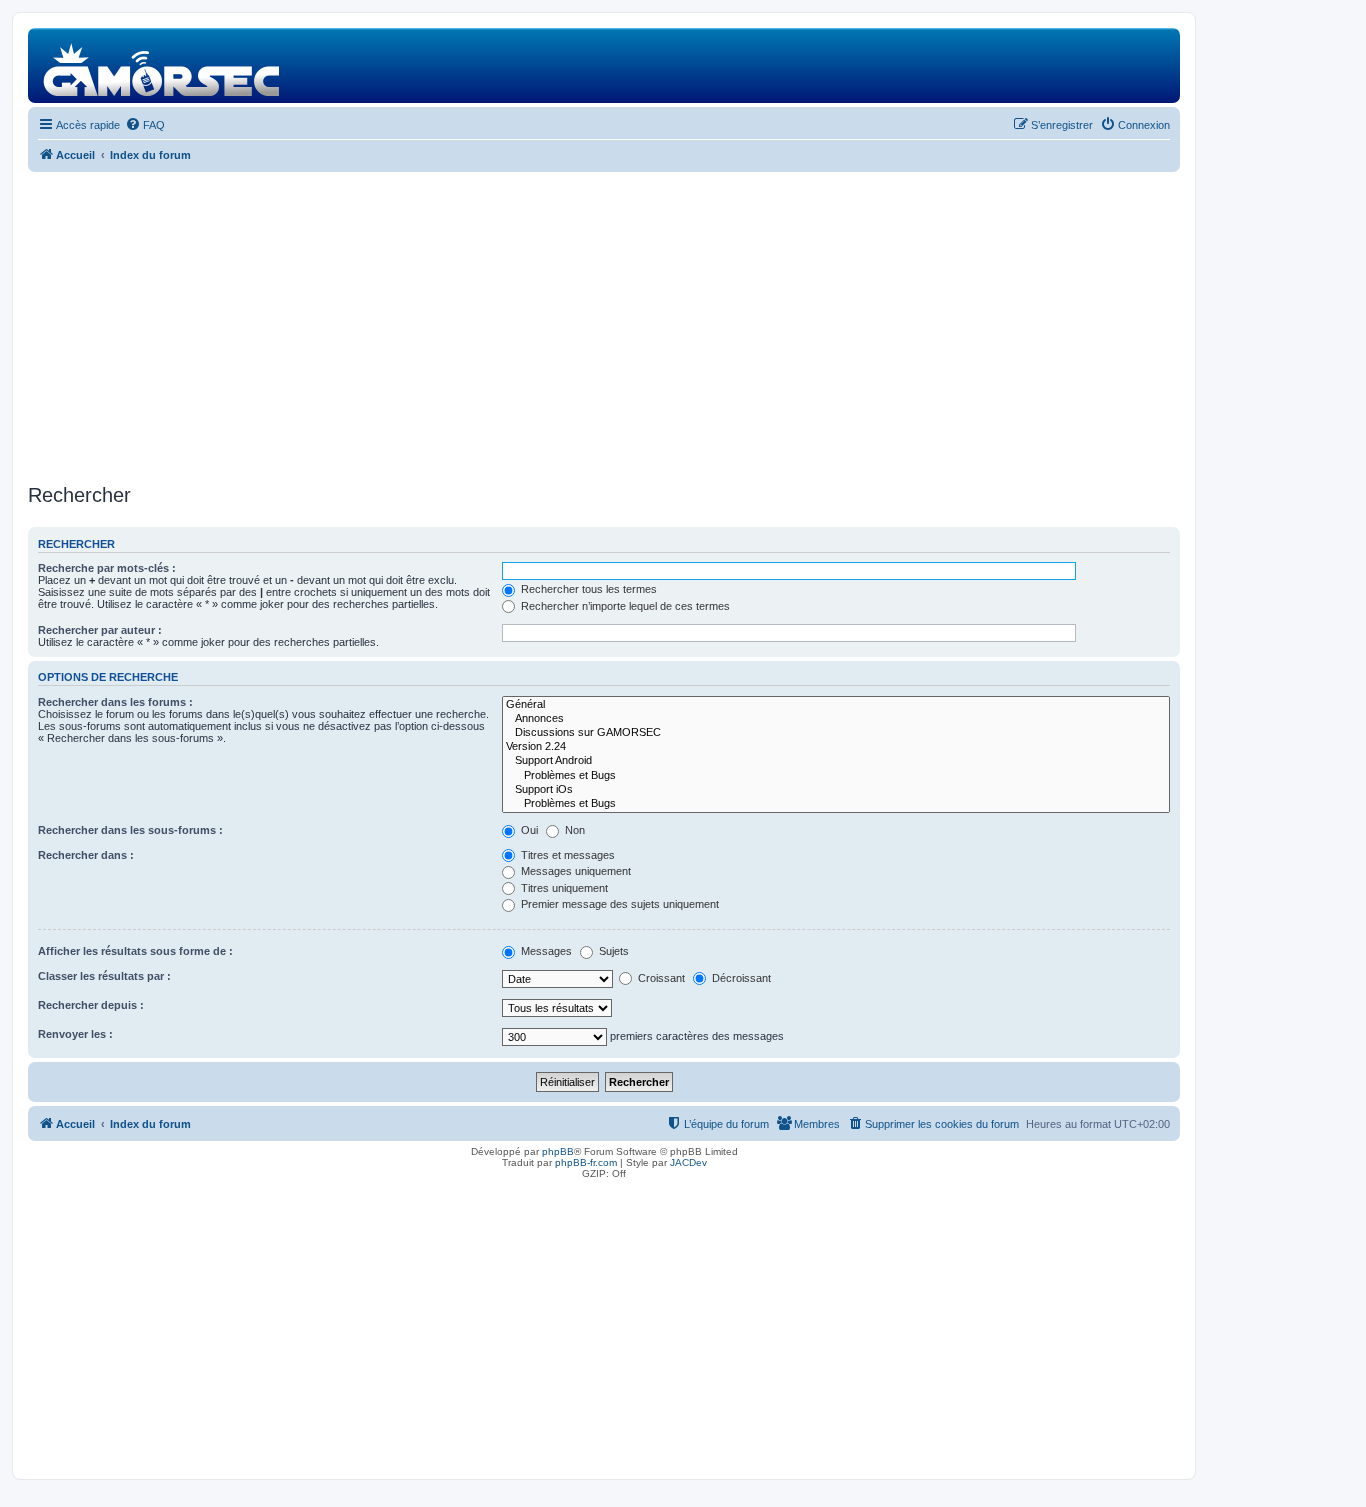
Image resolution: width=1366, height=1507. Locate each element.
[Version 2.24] (836, 747)
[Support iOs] (836, 790)
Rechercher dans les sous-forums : (130, 830)
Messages (545, 951)
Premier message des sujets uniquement (618, 904)
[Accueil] (162, 65)
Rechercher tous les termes (587, 589)
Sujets (612, 951)
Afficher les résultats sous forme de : (135, 951)
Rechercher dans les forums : (115, 702)
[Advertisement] (604, 328)
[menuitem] (145, 125)
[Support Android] (836, 761)
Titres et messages (566, 855)
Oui (528, 830)
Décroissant (740, 978)
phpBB (558, 1151)
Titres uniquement (563, 888)
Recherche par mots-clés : (107, 568)
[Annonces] (836, 719)
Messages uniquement (574, 871)
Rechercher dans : (86, 855)
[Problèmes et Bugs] (836, 776)
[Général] (836, 705)
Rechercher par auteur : (100, 630)
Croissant (660, 978)
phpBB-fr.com (586, 1162)
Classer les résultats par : (104, 976)
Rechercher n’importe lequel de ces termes (624, 606)
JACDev (688, 1162)
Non (573, 830)
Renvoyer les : (75, 1034)
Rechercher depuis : (91, 1005)
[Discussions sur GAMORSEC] (836, 733)
